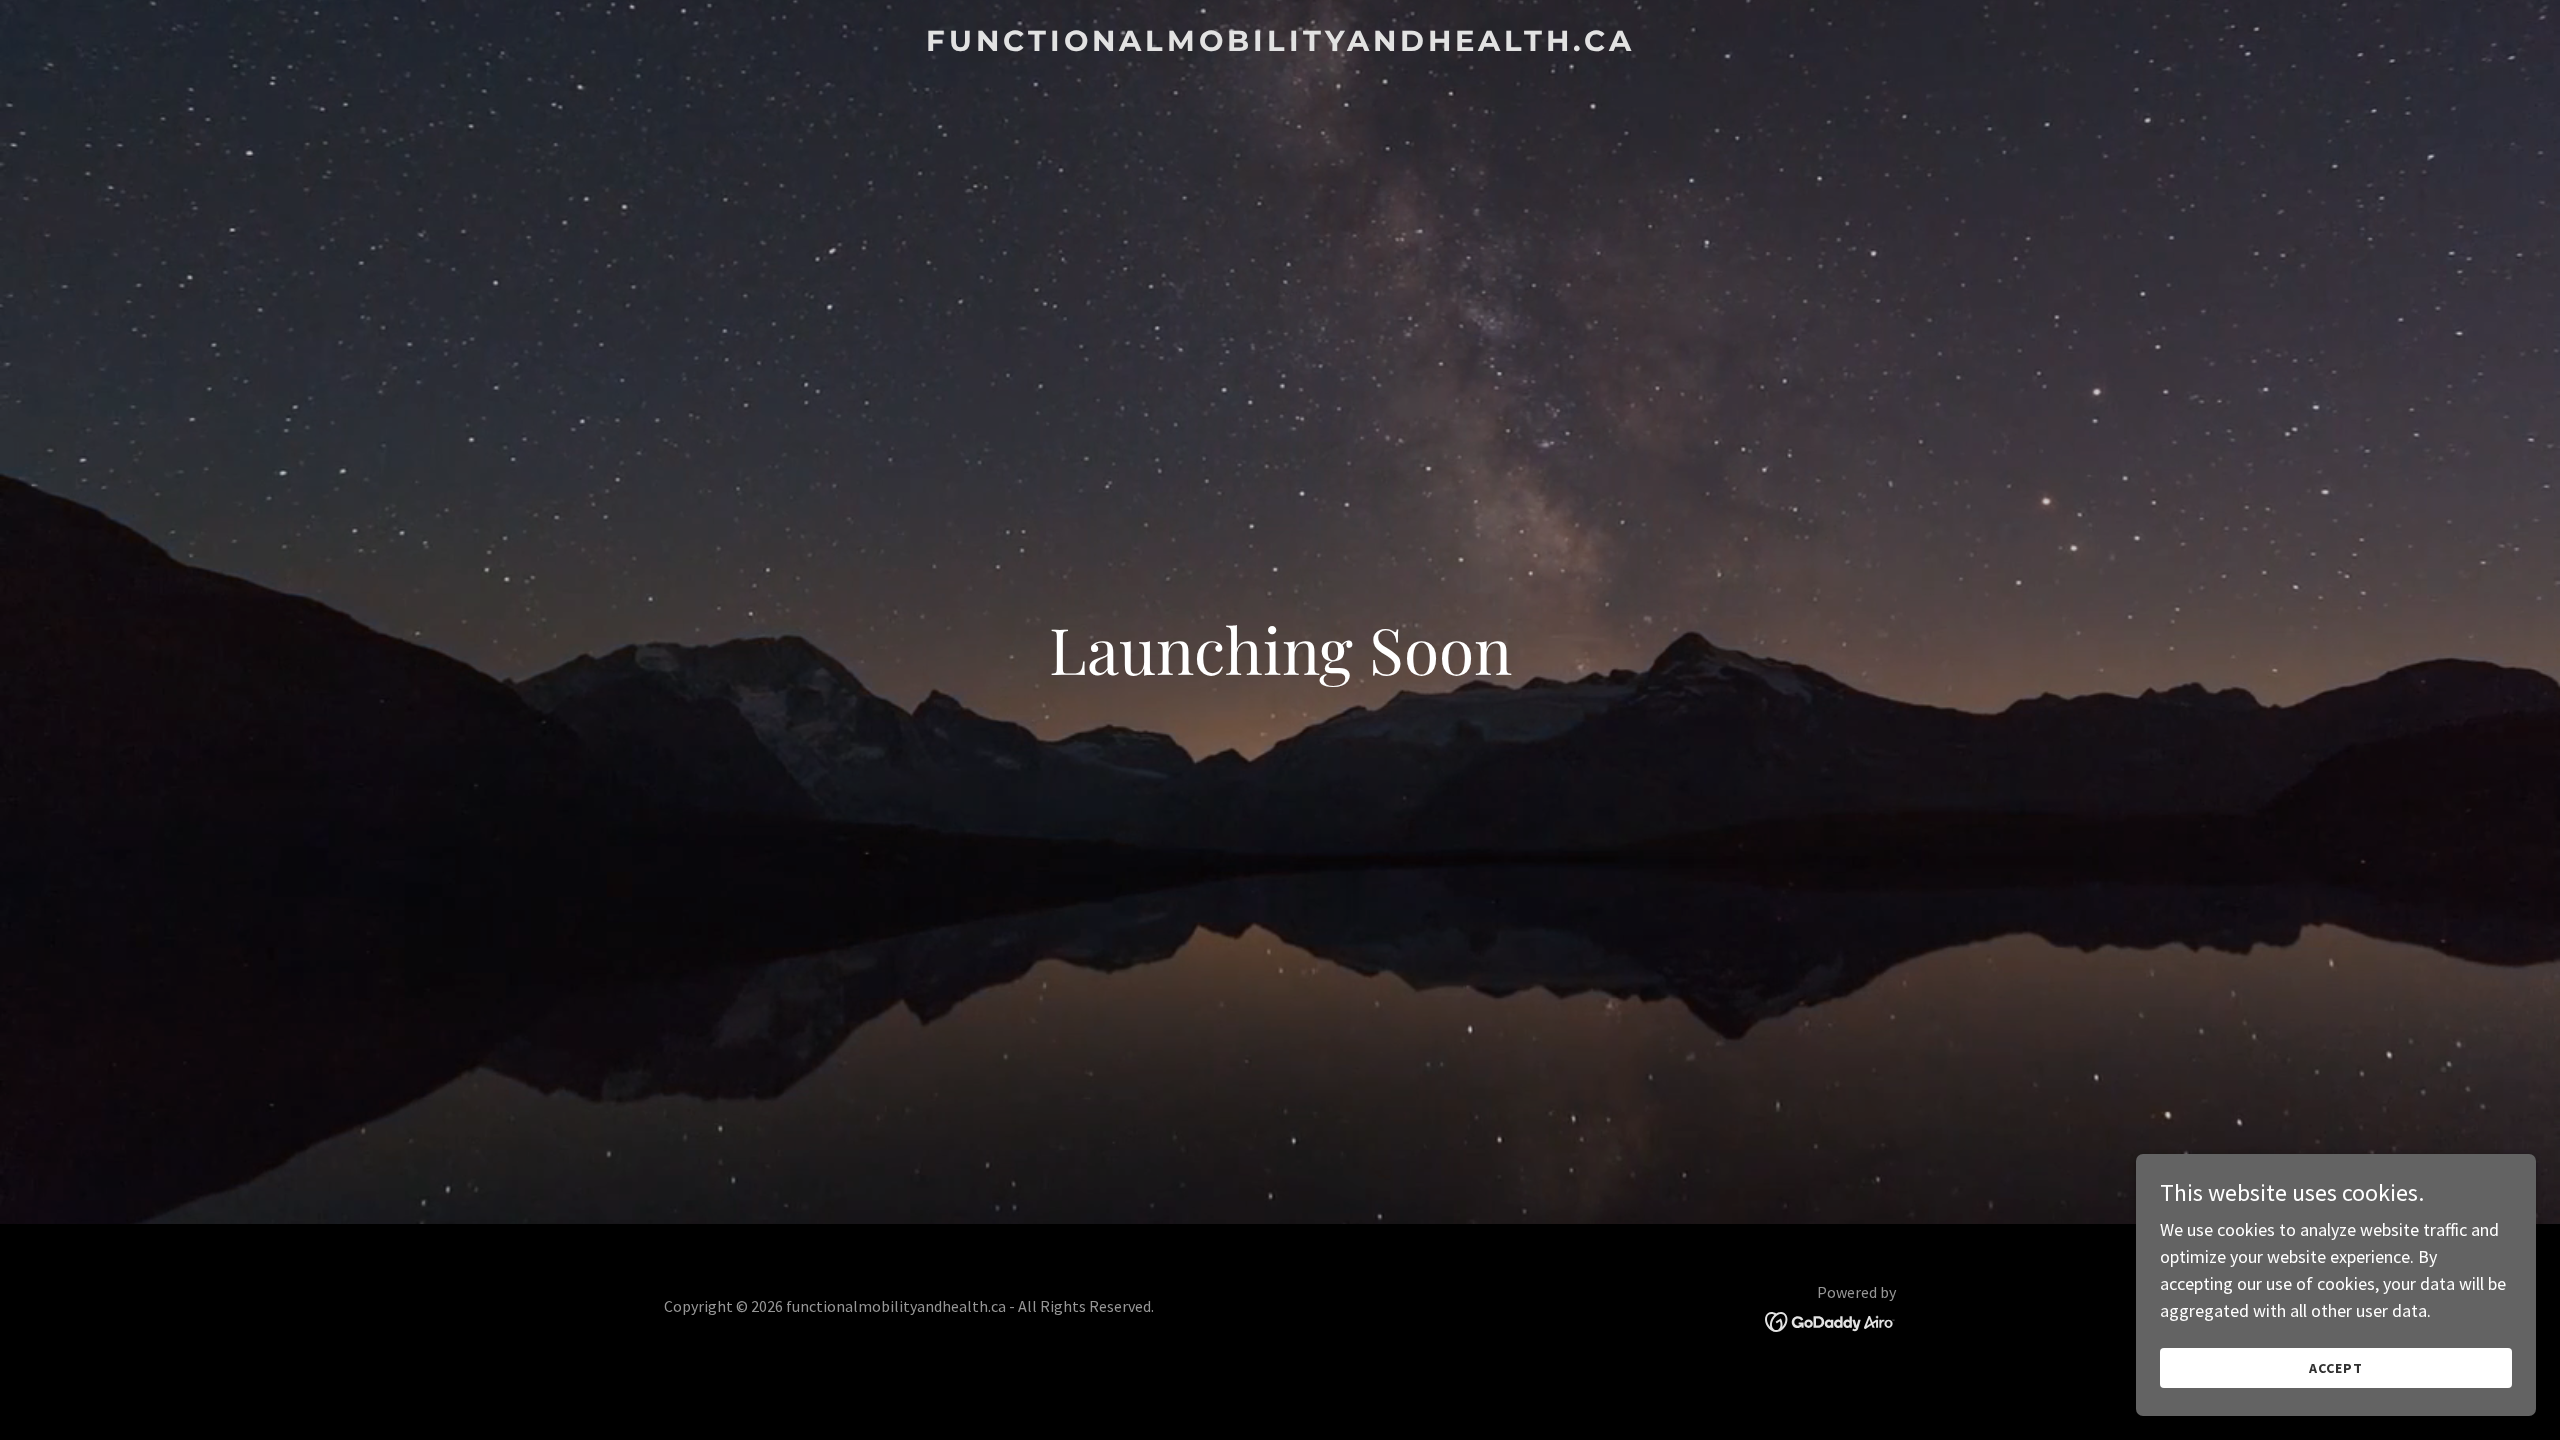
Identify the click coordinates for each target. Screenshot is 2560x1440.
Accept (2336, 1368)
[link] (1280, 44)
